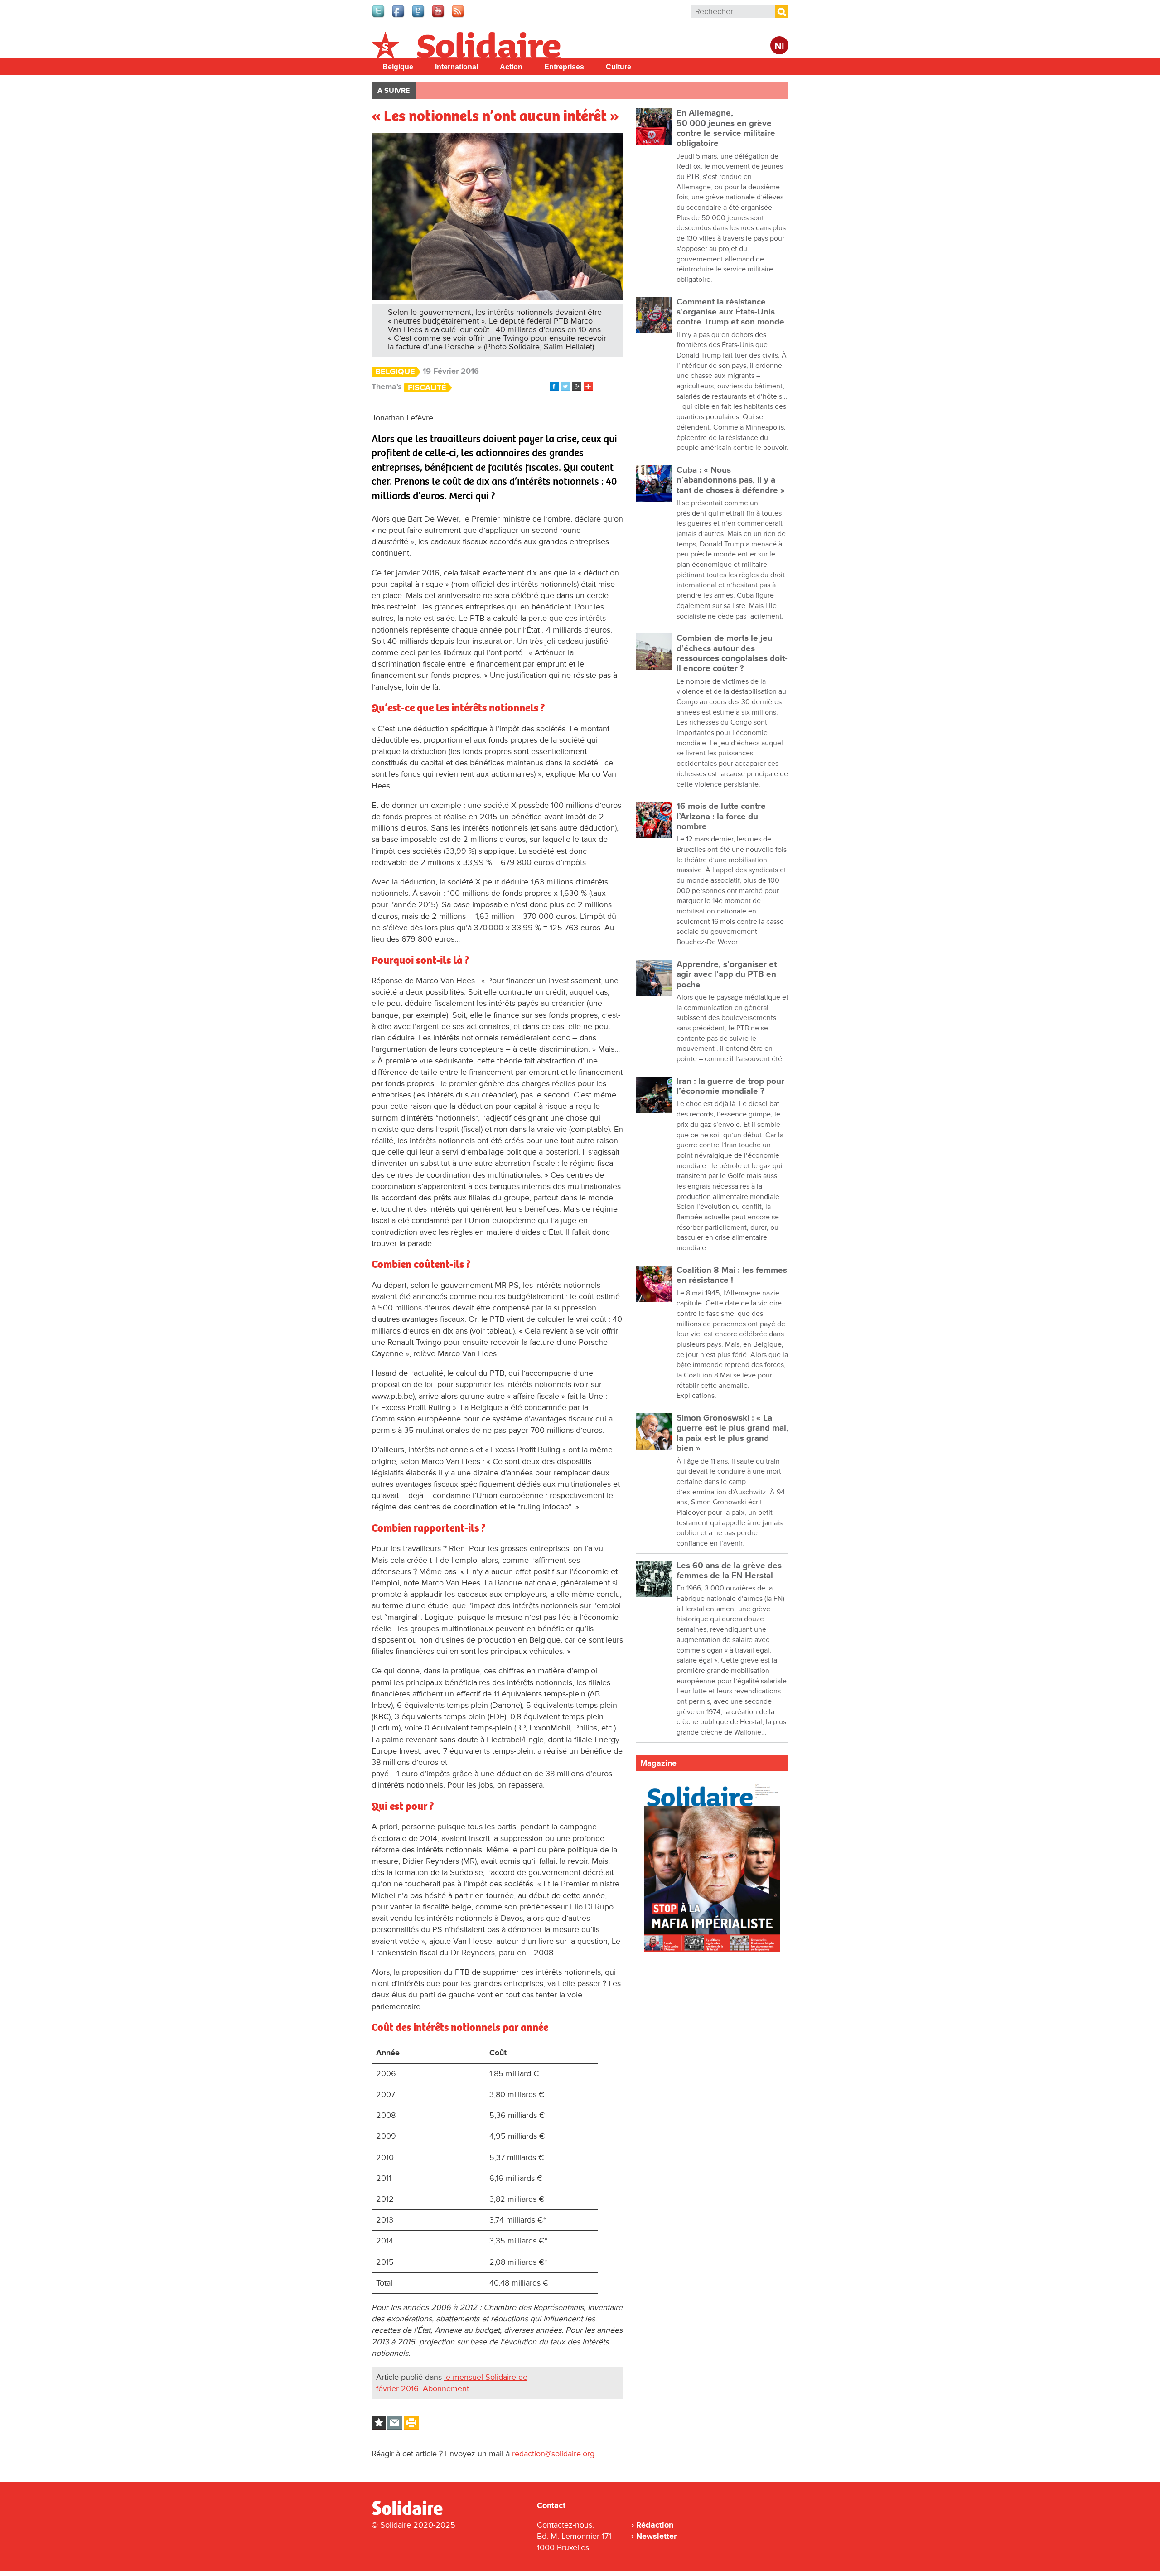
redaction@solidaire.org (553, 2454)
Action (511, 67)
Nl (779, 46)
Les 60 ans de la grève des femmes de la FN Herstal (729, 1571)
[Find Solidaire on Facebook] (399, 16)
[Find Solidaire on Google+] (419, 16)
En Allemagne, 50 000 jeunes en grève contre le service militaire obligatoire (726, 128)
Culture (619, 67)
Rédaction (655, 2525)
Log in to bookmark (379, 2423)
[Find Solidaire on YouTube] (439, 16)
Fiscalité (427, 388)
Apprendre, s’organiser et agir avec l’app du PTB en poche (727, 975)
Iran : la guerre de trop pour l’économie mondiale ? (730, 1086)
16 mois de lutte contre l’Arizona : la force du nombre (721, 817)
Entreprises (564, 67)
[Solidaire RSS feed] (459, 16)
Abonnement (446, 2388)
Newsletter (656, 2536)
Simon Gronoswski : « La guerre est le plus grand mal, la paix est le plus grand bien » (732, 1433)
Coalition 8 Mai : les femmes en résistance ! (732, 1275)
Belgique (398, 67)
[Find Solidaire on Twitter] (379, 16)
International (457, 67)
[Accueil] (411, 2513)
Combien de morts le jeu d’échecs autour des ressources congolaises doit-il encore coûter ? (732, 653)
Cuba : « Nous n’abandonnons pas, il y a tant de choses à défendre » (731, 480)
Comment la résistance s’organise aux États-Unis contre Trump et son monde (730, 312)
